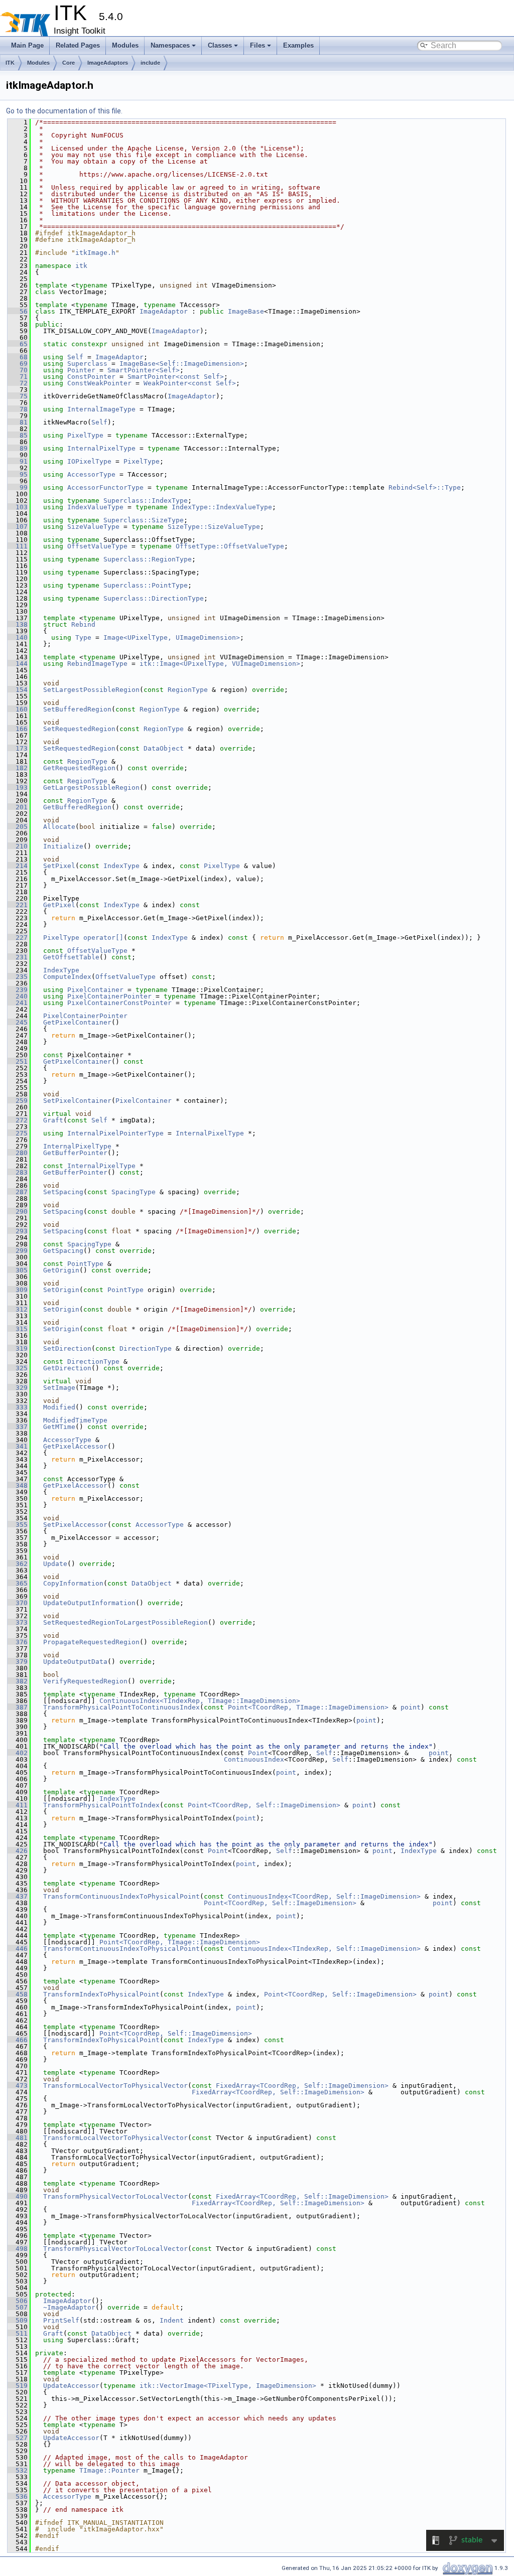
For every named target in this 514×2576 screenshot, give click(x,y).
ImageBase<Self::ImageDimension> (182, 364)
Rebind (83, 624)
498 (18, 2249)
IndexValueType (95, 507)
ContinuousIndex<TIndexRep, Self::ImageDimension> (324, 1949)
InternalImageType (101, 409)
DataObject (164, 748)
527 (18, 2438)
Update (55, 1564)
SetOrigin (61, 1290)
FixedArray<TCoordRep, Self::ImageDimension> (302, 2086)
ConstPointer (91, 377)
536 (18, 2496)
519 (18, 2386)
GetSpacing (63, 1251)
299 (18, 1251)
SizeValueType (93, 527)
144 (18, 664)
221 (18, 905)
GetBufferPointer (75, 1153)
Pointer (81, 370)
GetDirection (67, 1368)
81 (18, 422)
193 (18, 788)
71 (18, 377)
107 (18, 527)
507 (18, 2307)
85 (18, 435)
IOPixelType (89, 461)
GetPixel (59, 905)
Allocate (59, 827)
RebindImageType (97, 664)
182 (18, 768)
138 (18, 624)
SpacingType (134, 1192)
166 (18, 729)
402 (18, 1753)
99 (18, 487)
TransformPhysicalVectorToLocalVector (115, 2196)
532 (18, 2470)
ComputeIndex (67, 977)
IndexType (121, 866)
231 (18, 957)
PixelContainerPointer (109, 996)
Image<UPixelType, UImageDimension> (172, 637)
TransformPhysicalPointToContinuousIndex (121, 1707)
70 (18, 370)
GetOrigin (61, 1270)
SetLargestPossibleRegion (91, 690)
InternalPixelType (101, 448)
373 (18, 1622)
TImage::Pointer (109, 2470)
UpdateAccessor (71, 2386)
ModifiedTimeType (75, 1420)
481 (18, 2138)
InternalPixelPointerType (115, 1133)
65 (18, 344)
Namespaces (170, 45)
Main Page (27, 45)
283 (18, 1172)
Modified (59, 1407)
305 (18, 1270)
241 (18, 1003)
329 (18, 1388)
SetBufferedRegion (77, 709)
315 (18, 1329)
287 (18, 1192)
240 (18, 996)
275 (18, 1133)
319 (18, 1348)
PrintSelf (61, 2320)
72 (18, 383)
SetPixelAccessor (75, 1525)
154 (18, 690)
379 (18, 1662)
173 (18, 748)
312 (18, 1309)
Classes (220, 45)
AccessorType (91, 474)
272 (18, 1120)
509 (18, 2320)
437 (18, 1896)
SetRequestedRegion (79, 729)
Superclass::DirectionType (154, 598)
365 (18, 1583)
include (150, 63)
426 (18, 1851)
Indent (172, 2320)
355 (18, 1525)
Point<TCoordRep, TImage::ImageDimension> (308, 1707)
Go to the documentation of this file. (64, 111)
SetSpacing (63, 1192)
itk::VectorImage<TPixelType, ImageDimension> (228, 2386)
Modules (125, 45)
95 (18, 474)
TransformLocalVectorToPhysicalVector (115, 2086)
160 (18, 709)
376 (18, 1642)
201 (18, 807)
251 (18, 1061)
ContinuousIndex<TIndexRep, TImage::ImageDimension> (200, 1701)
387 (18, 1707)
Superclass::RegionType (148, 559)
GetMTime (59, 1427)
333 (18, 1407)
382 (18, 1681)
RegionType (188, 690)
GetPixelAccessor (75, 1446)
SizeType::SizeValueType (214, 527)
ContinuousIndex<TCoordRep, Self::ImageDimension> (324, 1896)
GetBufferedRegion (77, 807)
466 (18, 2040)
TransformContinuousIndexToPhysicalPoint (121, 1896)
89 (18, 448)
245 (18, 1022)
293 (18, 1231)
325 (18, 1368)
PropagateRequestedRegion (91, 1642)
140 (18, 637)
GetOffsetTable (71, 957)
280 (18, 1153)
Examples (298, 45)
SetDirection (67, 1348)
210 (18, 846)
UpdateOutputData (75, 1662)
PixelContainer (95, 990)
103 (18, 507)
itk (81, 266)
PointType (85, 1264)
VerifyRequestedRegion (85, 1681)
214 (18, 866)
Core (69, 63)
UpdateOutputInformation (89, 1603)
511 (18, 2333)
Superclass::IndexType (146, 500)
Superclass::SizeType (144, 520)
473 (18, 2086)
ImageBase (246, 311)
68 (18, 357)
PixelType (85, 435)
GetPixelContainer (77, 1022)
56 (18, 311)
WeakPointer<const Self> (190, 383)
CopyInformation (73, 1583)
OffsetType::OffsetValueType (230, 546)
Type (83, 637)
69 (18, 364)
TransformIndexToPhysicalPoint (101, 1994)
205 (18, 827)
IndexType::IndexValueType (222, 507)
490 (18, 2196)
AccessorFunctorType (105, 487)
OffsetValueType (97, 546)
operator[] (103, 938)
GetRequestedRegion (79, 768)
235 (18, 977)
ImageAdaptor (164, 311)
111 (18, 546)
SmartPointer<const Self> (176, 377)
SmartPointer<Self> (144, 370)
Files (258, 45)
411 (18, 1805)
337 (18, 1427)
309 (18, 1290)
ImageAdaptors (108, 63)
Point (258, 1753)
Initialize (63, 846)
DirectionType (146, 1348)
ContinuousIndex (254, 1759)
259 (18, 1101)
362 (18, 1564)
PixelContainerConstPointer (119, 1003)
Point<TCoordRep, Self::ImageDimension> (264, 1805)
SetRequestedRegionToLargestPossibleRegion (125, 1622)
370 (18, 1603)
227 (18, 938)
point (411, 1707)
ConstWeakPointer (99, 383)
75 (18, 396)
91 (18, 461)
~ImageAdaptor (69, 2307)
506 (18, 2301)
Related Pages (78, 45)
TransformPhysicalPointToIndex (101, 1805)
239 (18, 990)
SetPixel (59, 866)
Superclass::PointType (146, 585)
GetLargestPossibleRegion (91, 788)
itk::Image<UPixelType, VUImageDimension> (220, 664)
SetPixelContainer (77, 1101)
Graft (53, 1120)
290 (18, 1211)
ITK (10, 63)
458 (18, 1994)
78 (18, 409)
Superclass (87, 364)
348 (18, 1485)
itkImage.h (95, 253)
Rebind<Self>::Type (425, 487)
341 (18, 1446)
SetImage (59, 1388)
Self (75, 357)
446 (18, 1949)
